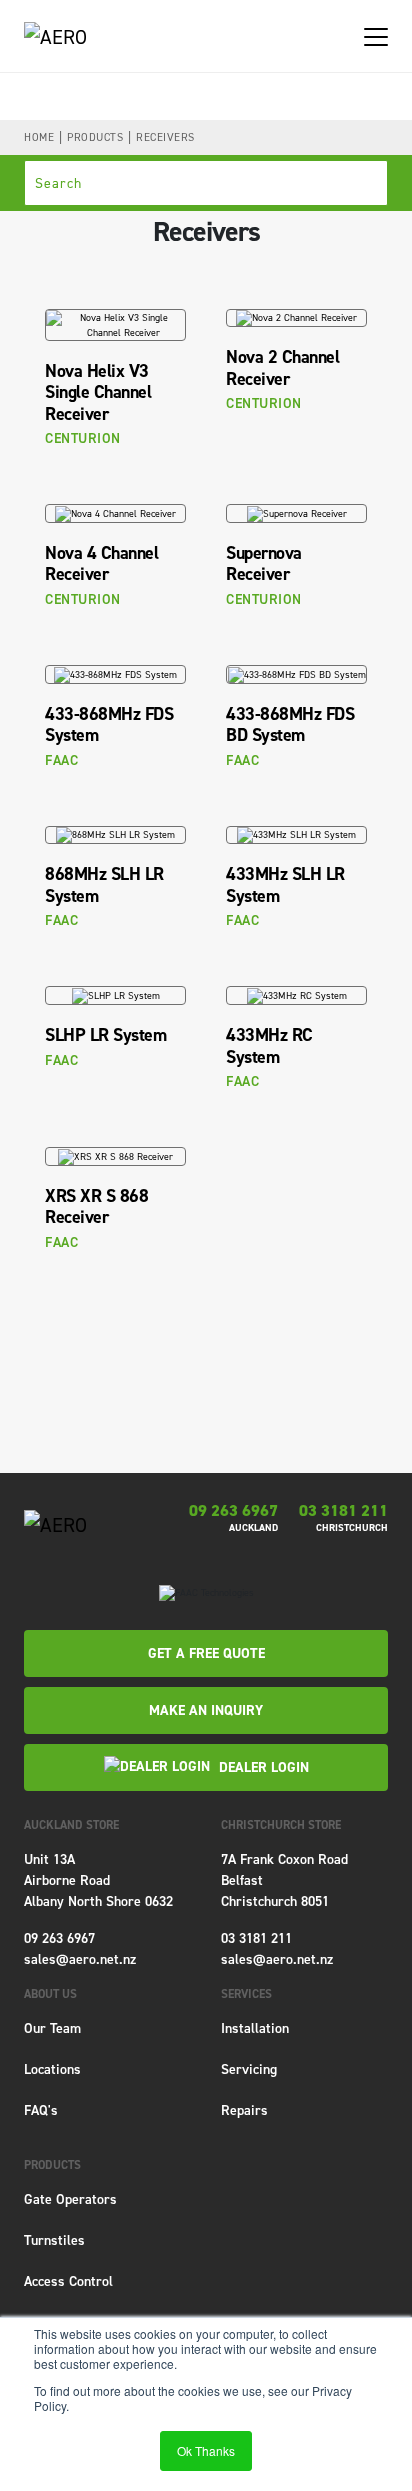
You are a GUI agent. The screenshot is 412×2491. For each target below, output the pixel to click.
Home (39, 137)
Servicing (249, 2069)
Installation (255, 2028)
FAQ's (41, 2110)
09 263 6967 (233, 1511)
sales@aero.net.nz (80, 1959)
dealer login (262, 1767)
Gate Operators (70, 2199)
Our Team (52, 2028)
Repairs (244, 2110)
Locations (52, 2069)
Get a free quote (206, 1653)
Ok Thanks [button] (206, 2450)
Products (95, 137)
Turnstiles (54, 2240)
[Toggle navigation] (376, 36)
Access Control (68, 2281)
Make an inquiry (206, 1710)
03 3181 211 (343, 1511)
